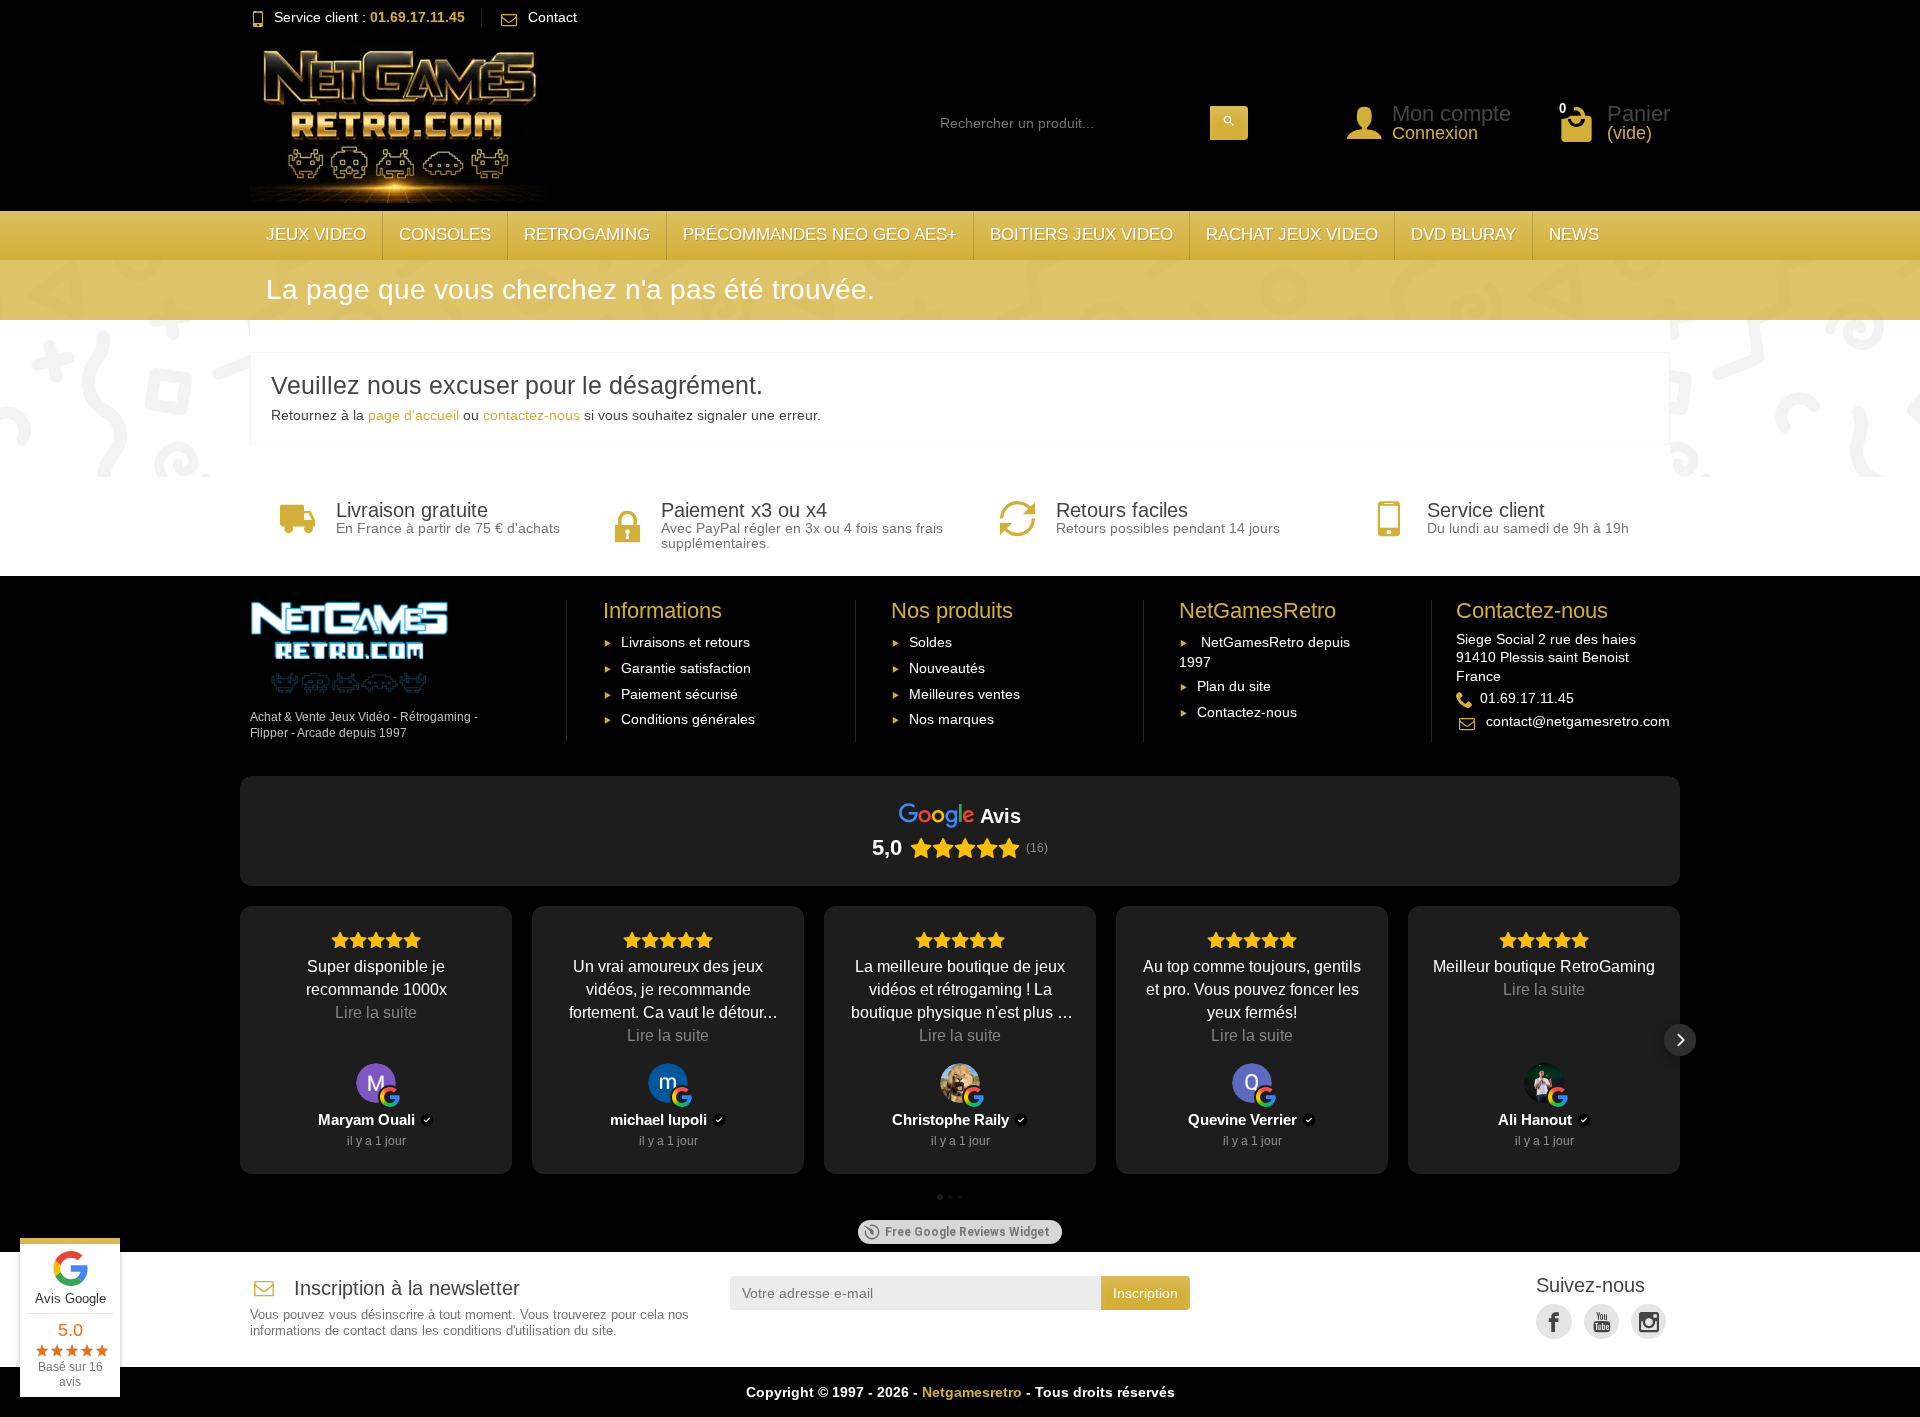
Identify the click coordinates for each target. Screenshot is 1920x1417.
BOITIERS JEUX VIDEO (1081, 234)
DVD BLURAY (1463, 234)
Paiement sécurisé (679, 694)
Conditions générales (688, 719)
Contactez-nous (1247, 712)
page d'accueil (413, 415)
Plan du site (1234, 686)
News (1574, 234)
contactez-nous (531, 415)
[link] (1553, 1321)
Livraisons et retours (685, 642)
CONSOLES (445, 234)
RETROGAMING (587, 234)
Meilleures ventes (964, 694)
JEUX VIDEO (316, 234)
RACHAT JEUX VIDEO (1292, 234)
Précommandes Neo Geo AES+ (820, 234)
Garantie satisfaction (686, 668)
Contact (552, 17)
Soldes (930, 642)
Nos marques (951, 719)
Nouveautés (947, 668)
